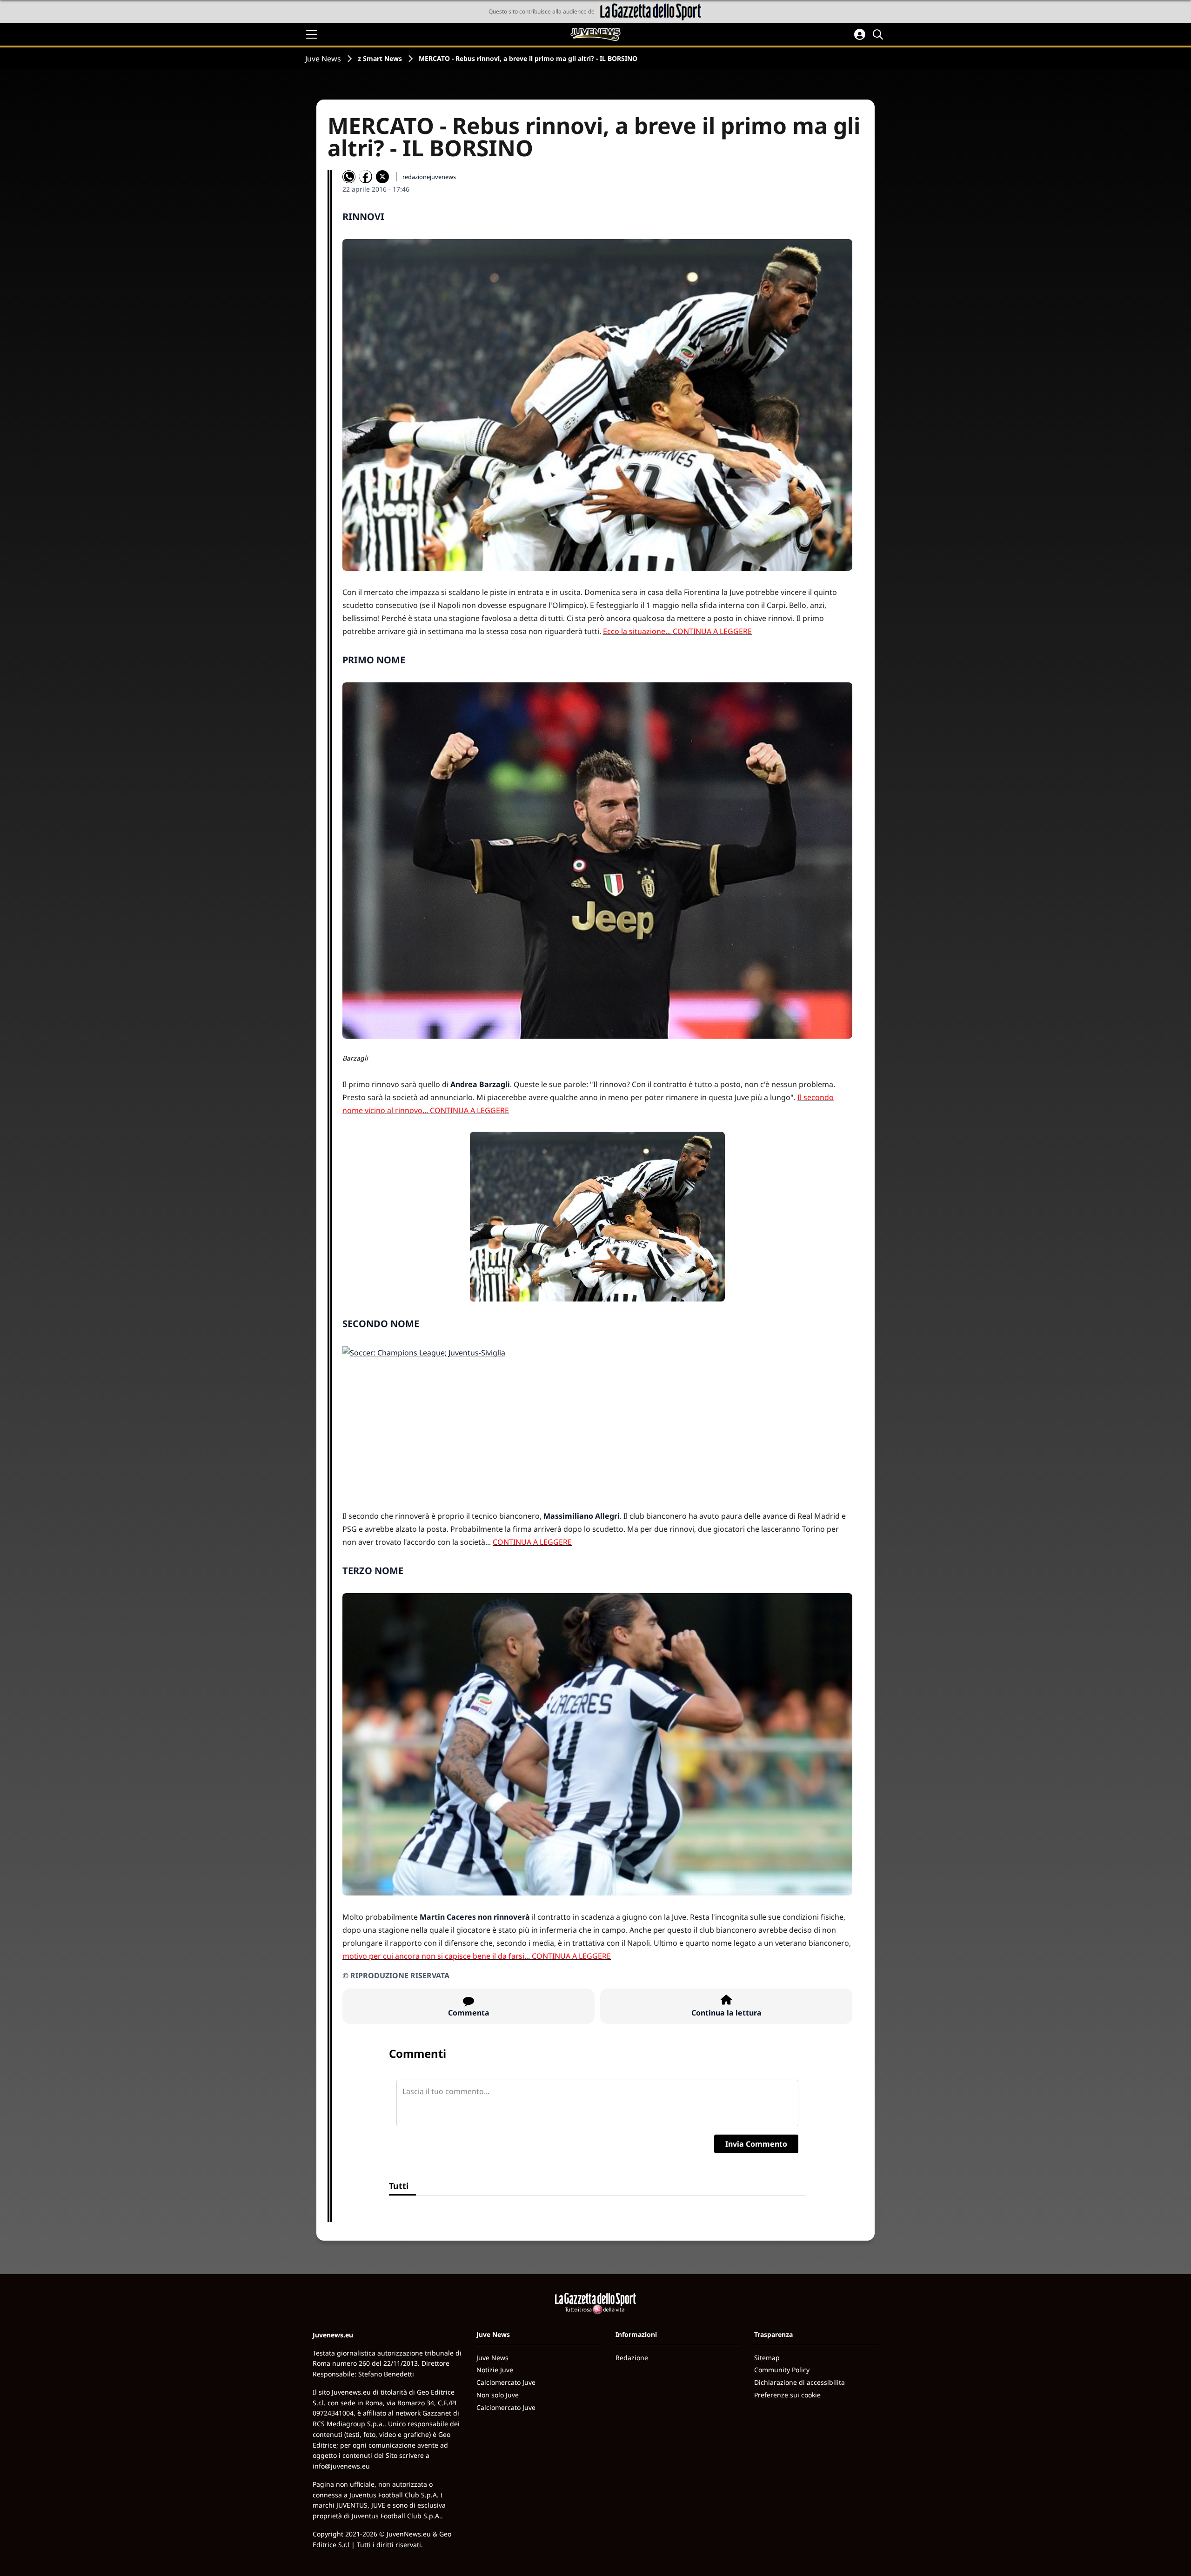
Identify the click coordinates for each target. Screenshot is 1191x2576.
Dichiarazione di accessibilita (800, 2382)
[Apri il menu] (312, 34)
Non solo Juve (498, 2395)
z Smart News (380, 58)
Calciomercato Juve (506, 2382)
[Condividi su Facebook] (366, 177)
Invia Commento (756, 2144)
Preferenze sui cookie (787, 2395)
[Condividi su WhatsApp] (349, 177)
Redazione (632, 2358)
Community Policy (782, 2370)
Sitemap (767, 2358)
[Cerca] (879, 34)
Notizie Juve (495, 2370)
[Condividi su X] (382, 177)
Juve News (323, 59)
